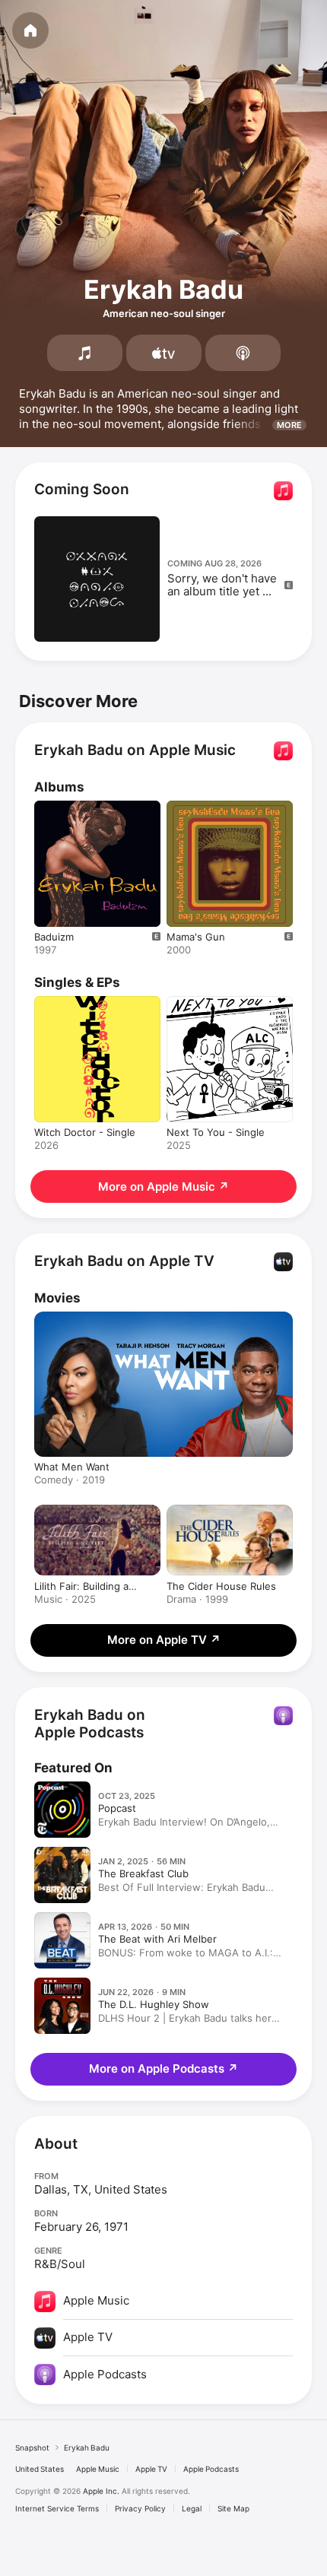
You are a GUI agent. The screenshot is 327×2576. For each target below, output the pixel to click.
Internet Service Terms (57, 2508)
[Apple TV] (164, 353)
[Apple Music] (85, 353)
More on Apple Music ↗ (163, 1186)
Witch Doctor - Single (85, 1132)
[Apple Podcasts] (243, 353)
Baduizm (54, 937)
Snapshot (32, 2448)
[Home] (30, 30)
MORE (289, 425)
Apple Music (98, 2469)
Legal (192, 2508)
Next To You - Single (216, 1132)
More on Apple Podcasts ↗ (163, 2068)
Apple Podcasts (211, 2469)
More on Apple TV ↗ (164, 1640)
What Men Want (72, 1467)
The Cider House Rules (221, 1586)
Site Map (233, 2508)
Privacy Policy (140, 2508)
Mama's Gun (196, 937)
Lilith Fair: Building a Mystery (81, 1586)
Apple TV (151, 2469)
